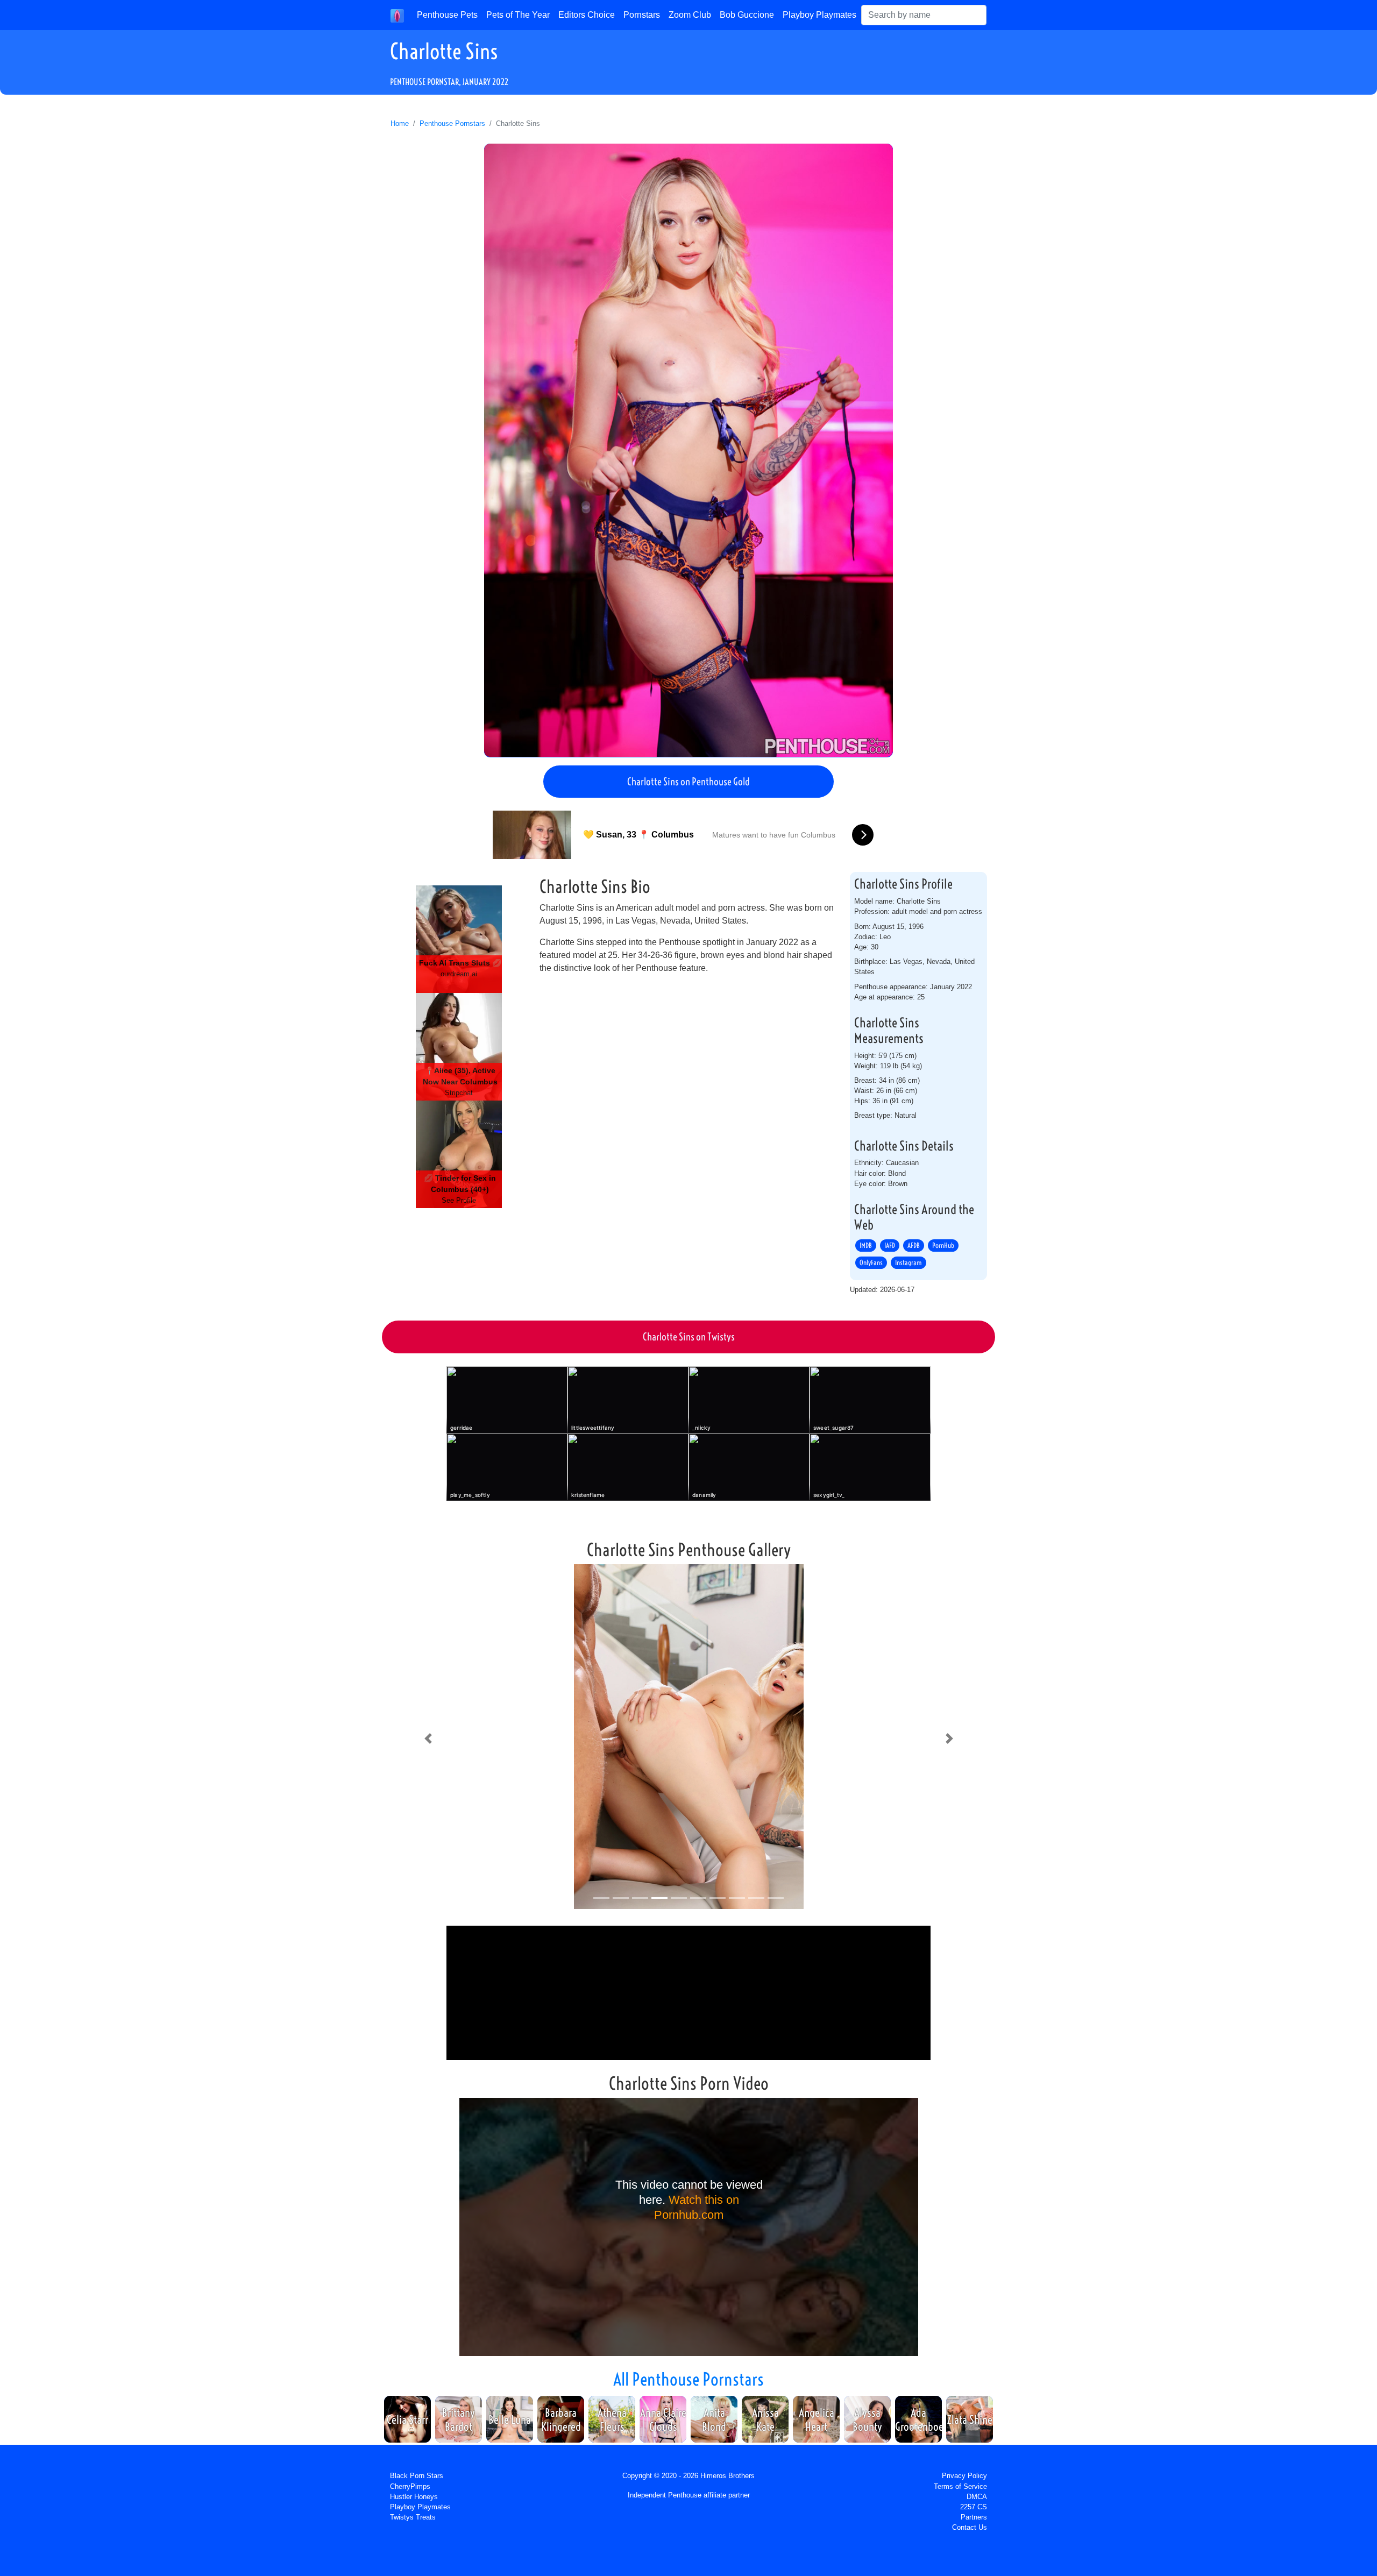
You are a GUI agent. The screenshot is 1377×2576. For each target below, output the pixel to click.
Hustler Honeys (414, 2497)
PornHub (943, 1246)
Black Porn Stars (417, 2476)
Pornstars (642, 15)
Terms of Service (960, 2486)
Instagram (908, 1263)
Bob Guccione (747, 15)
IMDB (866, 1246)
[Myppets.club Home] (397, 15)
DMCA (977, 2497)
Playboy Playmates (819, 15)
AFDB (914, 1246)
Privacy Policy (964, 2476)
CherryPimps (410, 2486)
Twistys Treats (413, 2517)
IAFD (890, 1246)
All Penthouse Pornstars (688, 2379)
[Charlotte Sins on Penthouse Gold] (688, 450)
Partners (974, 2517)
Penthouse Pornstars (452, 123)
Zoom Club (690, 15)
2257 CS (974, 2507)
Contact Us (970, 2527)
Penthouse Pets (447, 15)
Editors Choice (587, 15)
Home (400, 123)
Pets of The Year (518, 15)
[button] (428, 1738)
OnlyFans (871, 1263)
